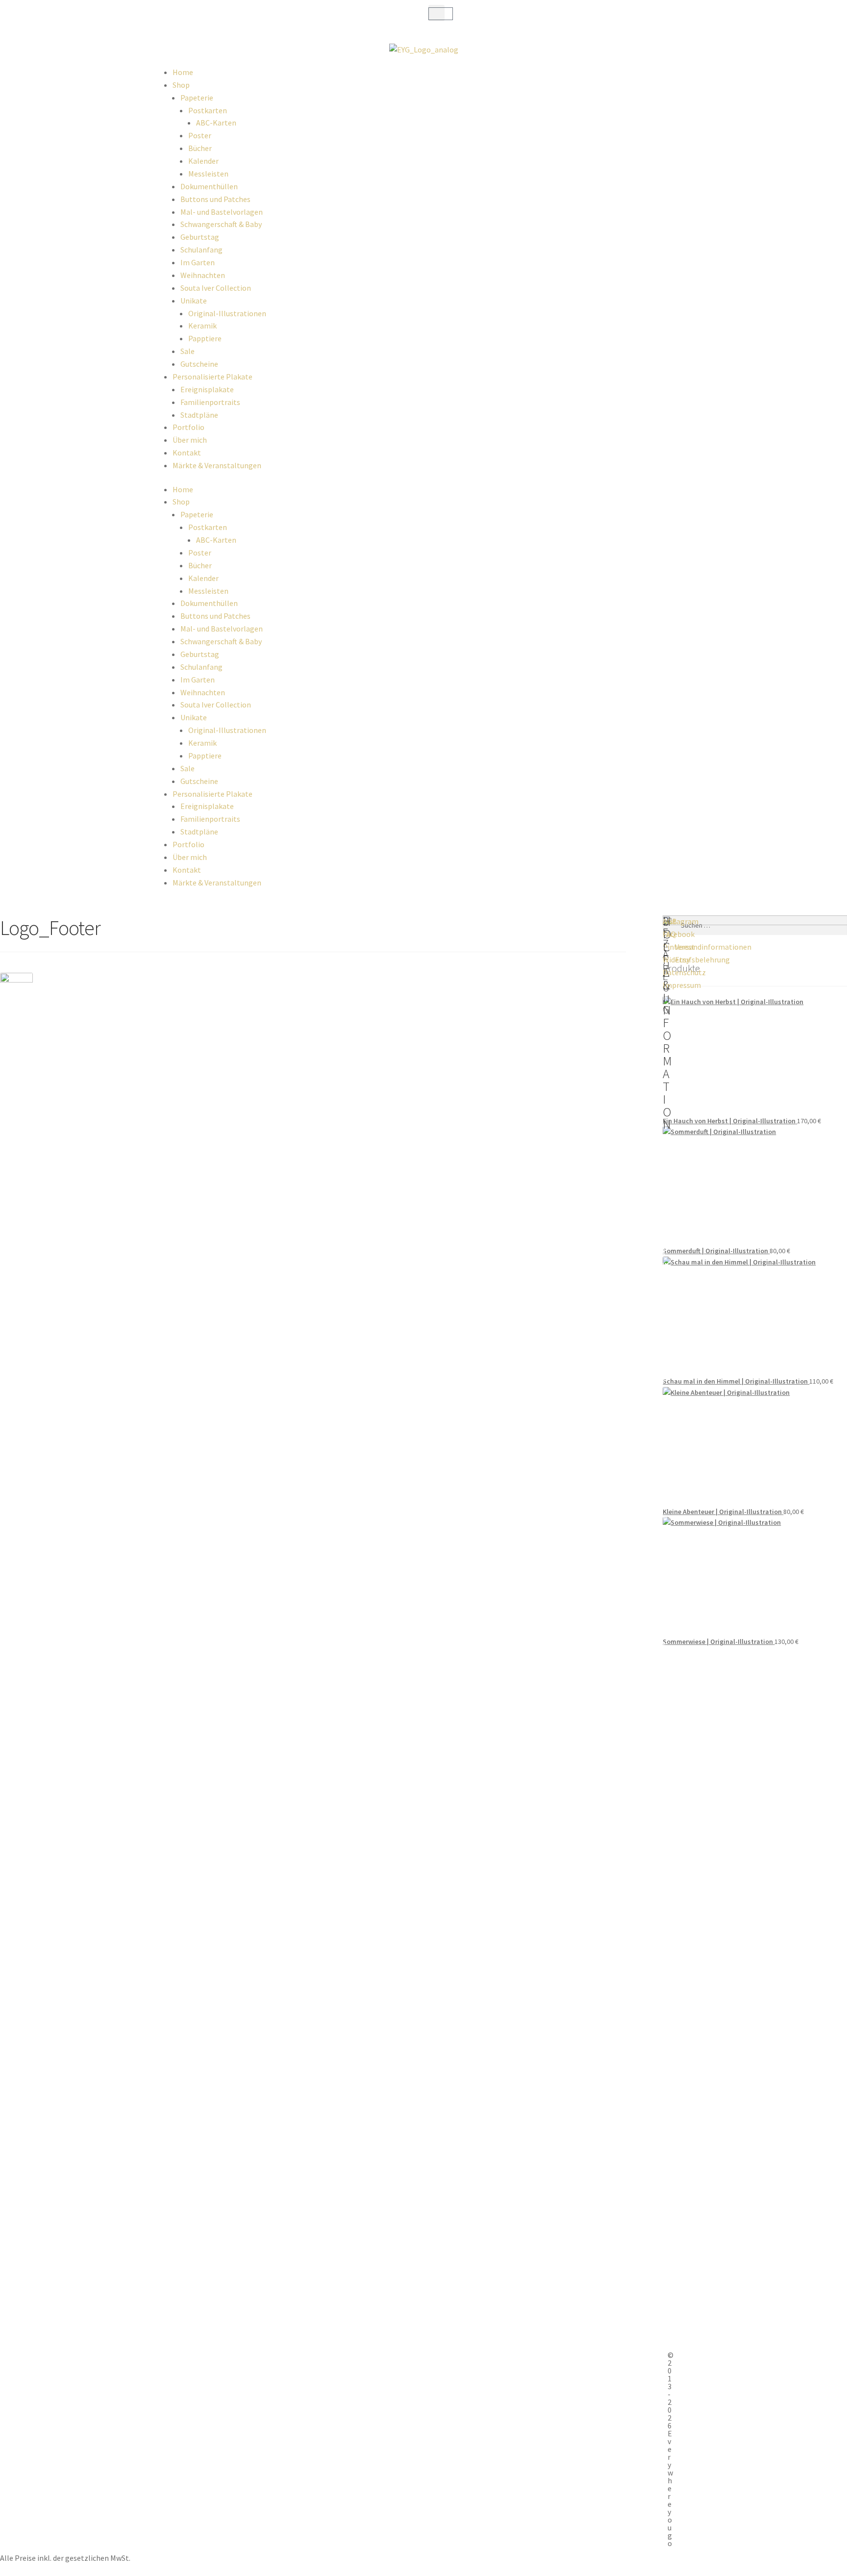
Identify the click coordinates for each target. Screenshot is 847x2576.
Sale (187, 351)
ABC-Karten (216, 123)
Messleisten (208, 174)
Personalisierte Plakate (212, 377)
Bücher (200, 148)
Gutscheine (199, 364)
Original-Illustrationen (227, 313)
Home (183, 72)
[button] (436, 13)
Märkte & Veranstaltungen (217, 465)
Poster (200, 135)
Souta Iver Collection (216, 288)
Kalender (203, 161)
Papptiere (205, 338)
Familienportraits (210, 402)
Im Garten (198, 262)
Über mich (190, 440)
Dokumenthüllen (209, 186)
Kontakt (187, 453)
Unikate (194, 301)
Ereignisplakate (207, 389)
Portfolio (188, 427)
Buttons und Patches (215, 199)
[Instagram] (187, 17)
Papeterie (197, 98)
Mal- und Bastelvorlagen (222, 212)
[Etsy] (239, 17)
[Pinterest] (213, 17)
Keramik (202, 326)
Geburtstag (200, 237)
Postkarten (208, 110)
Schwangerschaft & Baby (221, 224)
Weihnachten (203, 275)
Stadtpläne (199, 415)
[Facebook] (161, 17)
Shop (181, 85)
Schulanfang (201, 250)
